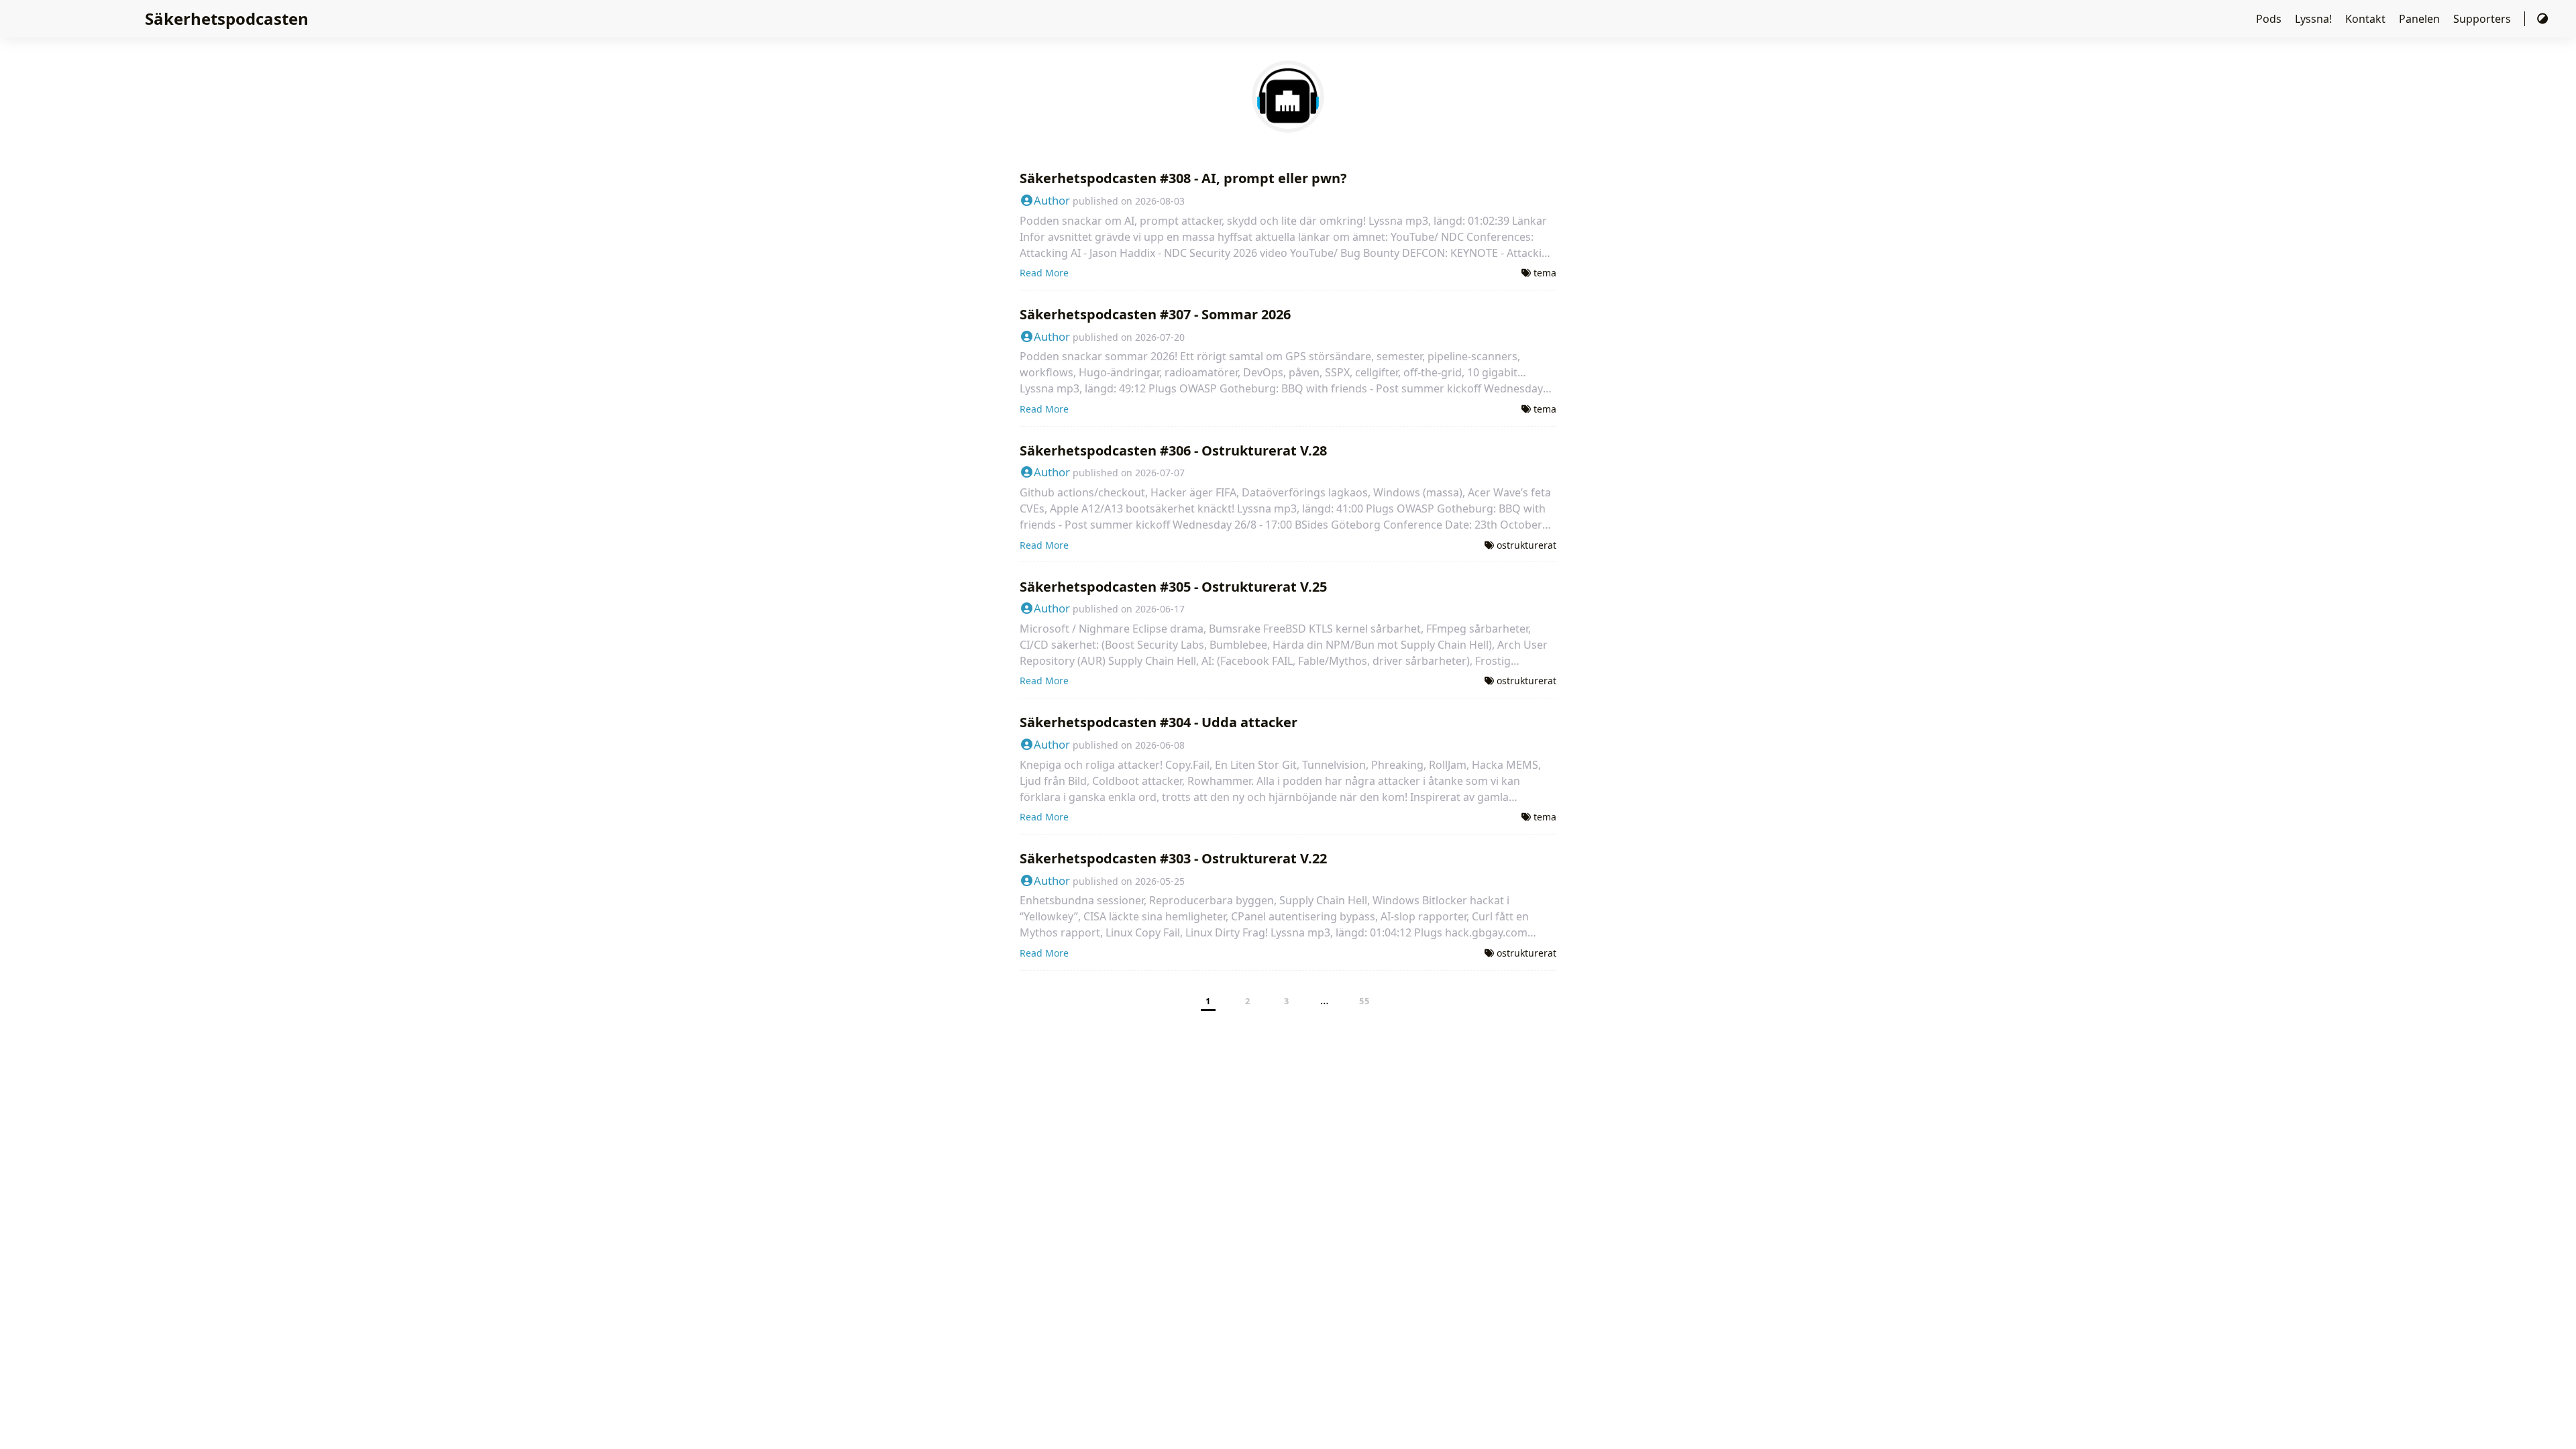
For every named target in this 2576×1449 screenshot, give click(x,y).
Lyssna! (2315, 19)
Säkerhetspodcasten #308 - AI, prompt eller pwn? (1183, 178)
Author (1052, 200)
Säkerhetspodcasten (227, 18)
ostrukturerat (1526, 545)
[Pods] (1288, 125)
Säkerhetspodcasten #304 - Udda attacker (1159, 722)
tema (1545, 273)
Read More (1044, 273)
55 (1365, 1001)
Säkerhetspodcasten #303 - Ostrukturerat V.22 (1173, 858)
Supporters (2483, 19)
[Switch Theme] (2542, 19)
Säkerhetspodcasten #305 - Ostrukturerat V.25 (1173, 587)
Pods (2270, 19)
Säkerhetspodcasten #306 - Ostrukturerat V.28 (1173, 450)
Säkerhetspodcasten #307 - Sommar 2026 (1155, 314)
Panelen (2421, 19)
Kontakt (2367, 19)
